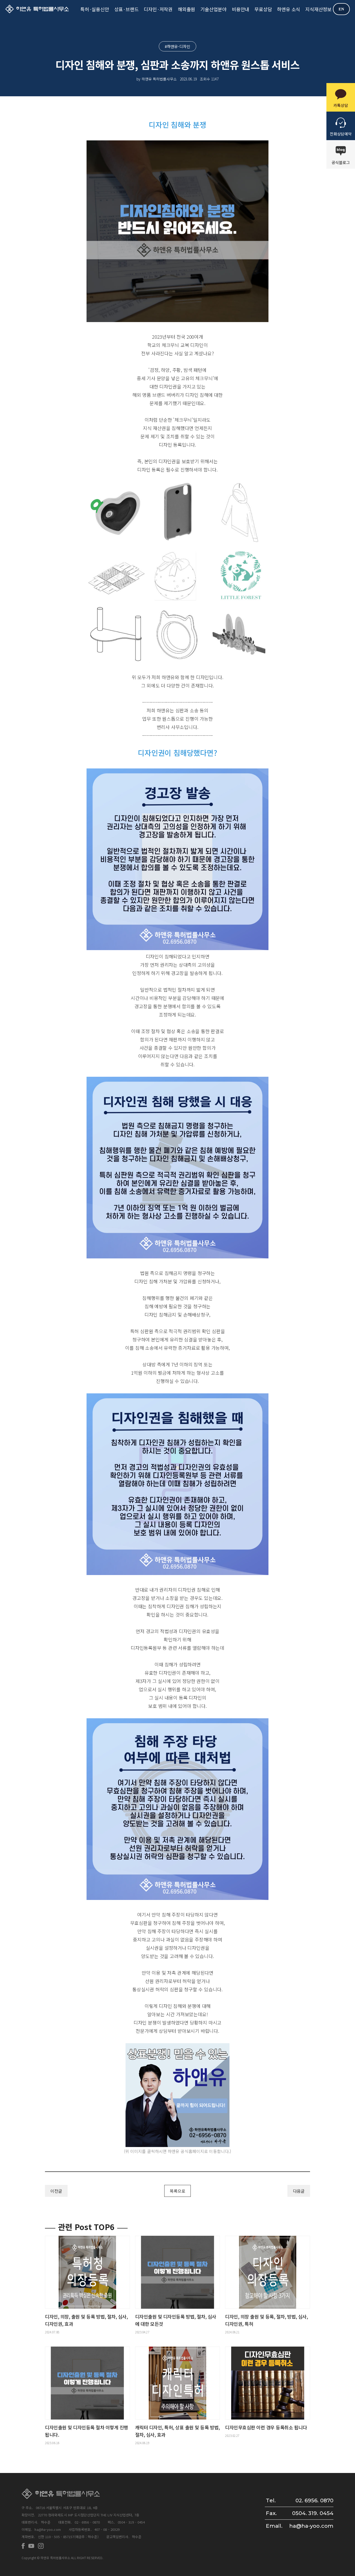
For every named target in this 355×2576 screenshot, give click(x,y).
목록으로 (177, 2191)
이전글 (56, 2191)
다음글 (299, 2191)
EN (341, 9)
